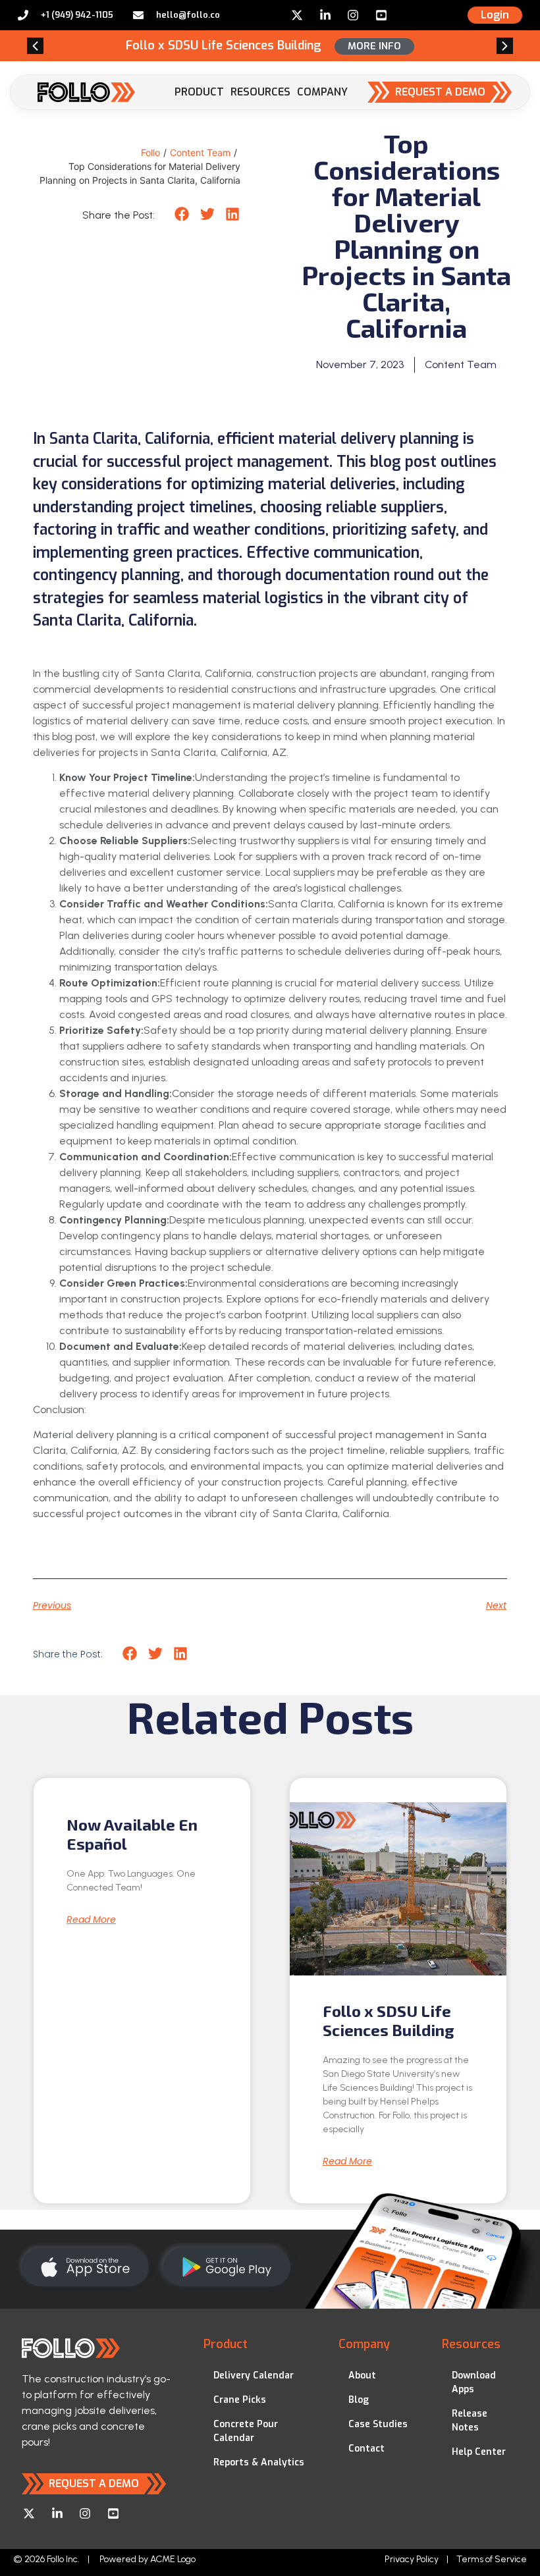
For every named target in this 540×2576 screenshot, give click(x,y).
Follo (150, 152)
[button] (35, 46)
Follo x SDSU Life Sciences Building (389, 2020)
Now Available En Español (132, 1834)
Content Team (200, 152)
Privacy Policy (412, 2559)
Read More (91, 1919)
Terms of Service (492, 2559)
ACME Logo (173, 2559)
